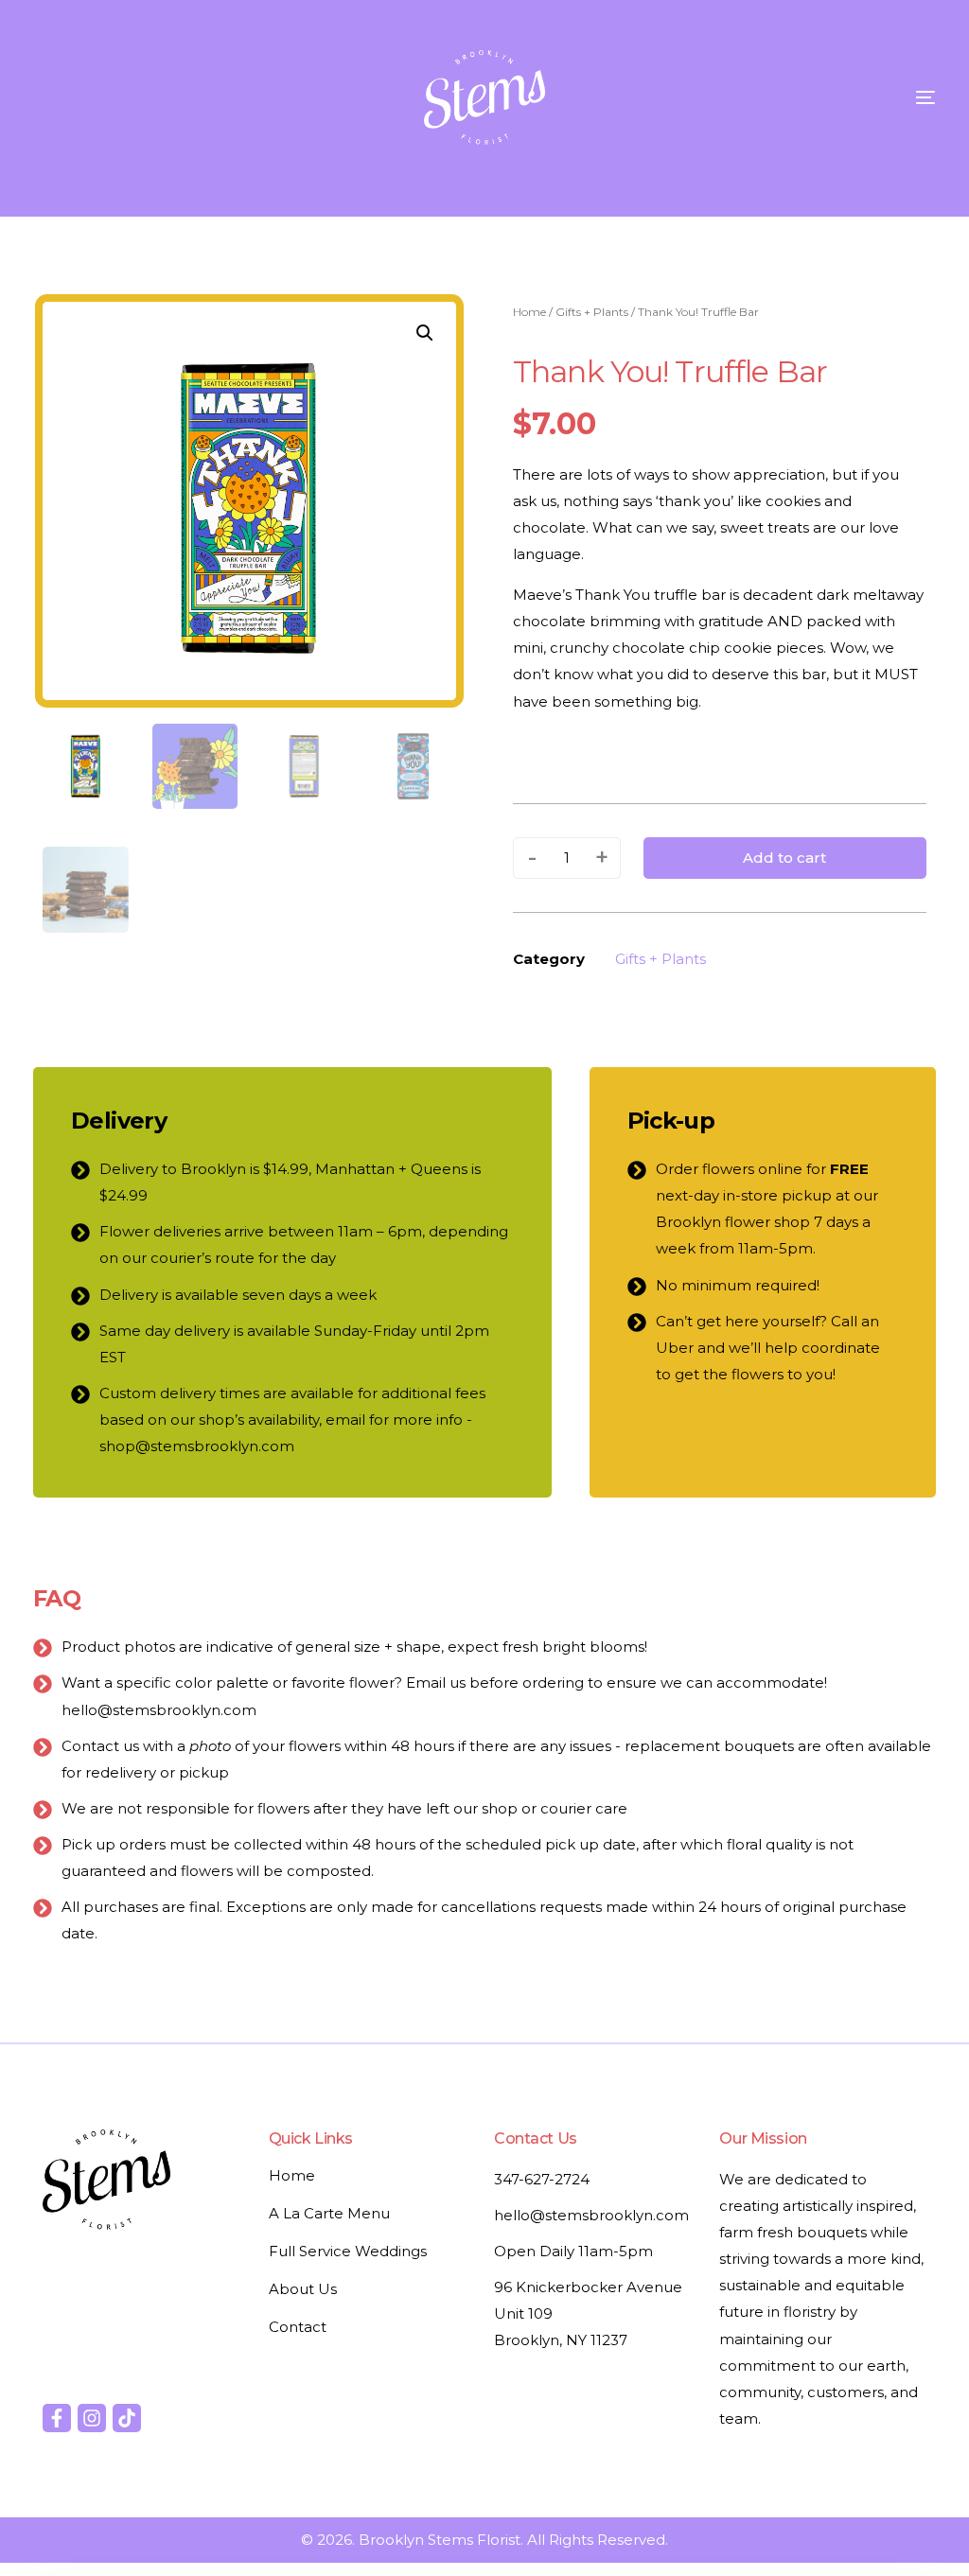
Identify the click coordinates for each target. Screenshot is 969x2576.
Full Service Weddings (348, 2251)
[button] (425, 333)
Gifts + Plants (592, 312)
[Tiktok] (127, 2418)
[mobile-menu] (888, 97)
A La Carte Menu (329, 2213)
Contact (298, 2327)
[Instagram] (92, 2418)
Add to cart (784, 858)
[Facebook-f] (57, 2418)
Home (529, 312)
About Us (303, 2289)
